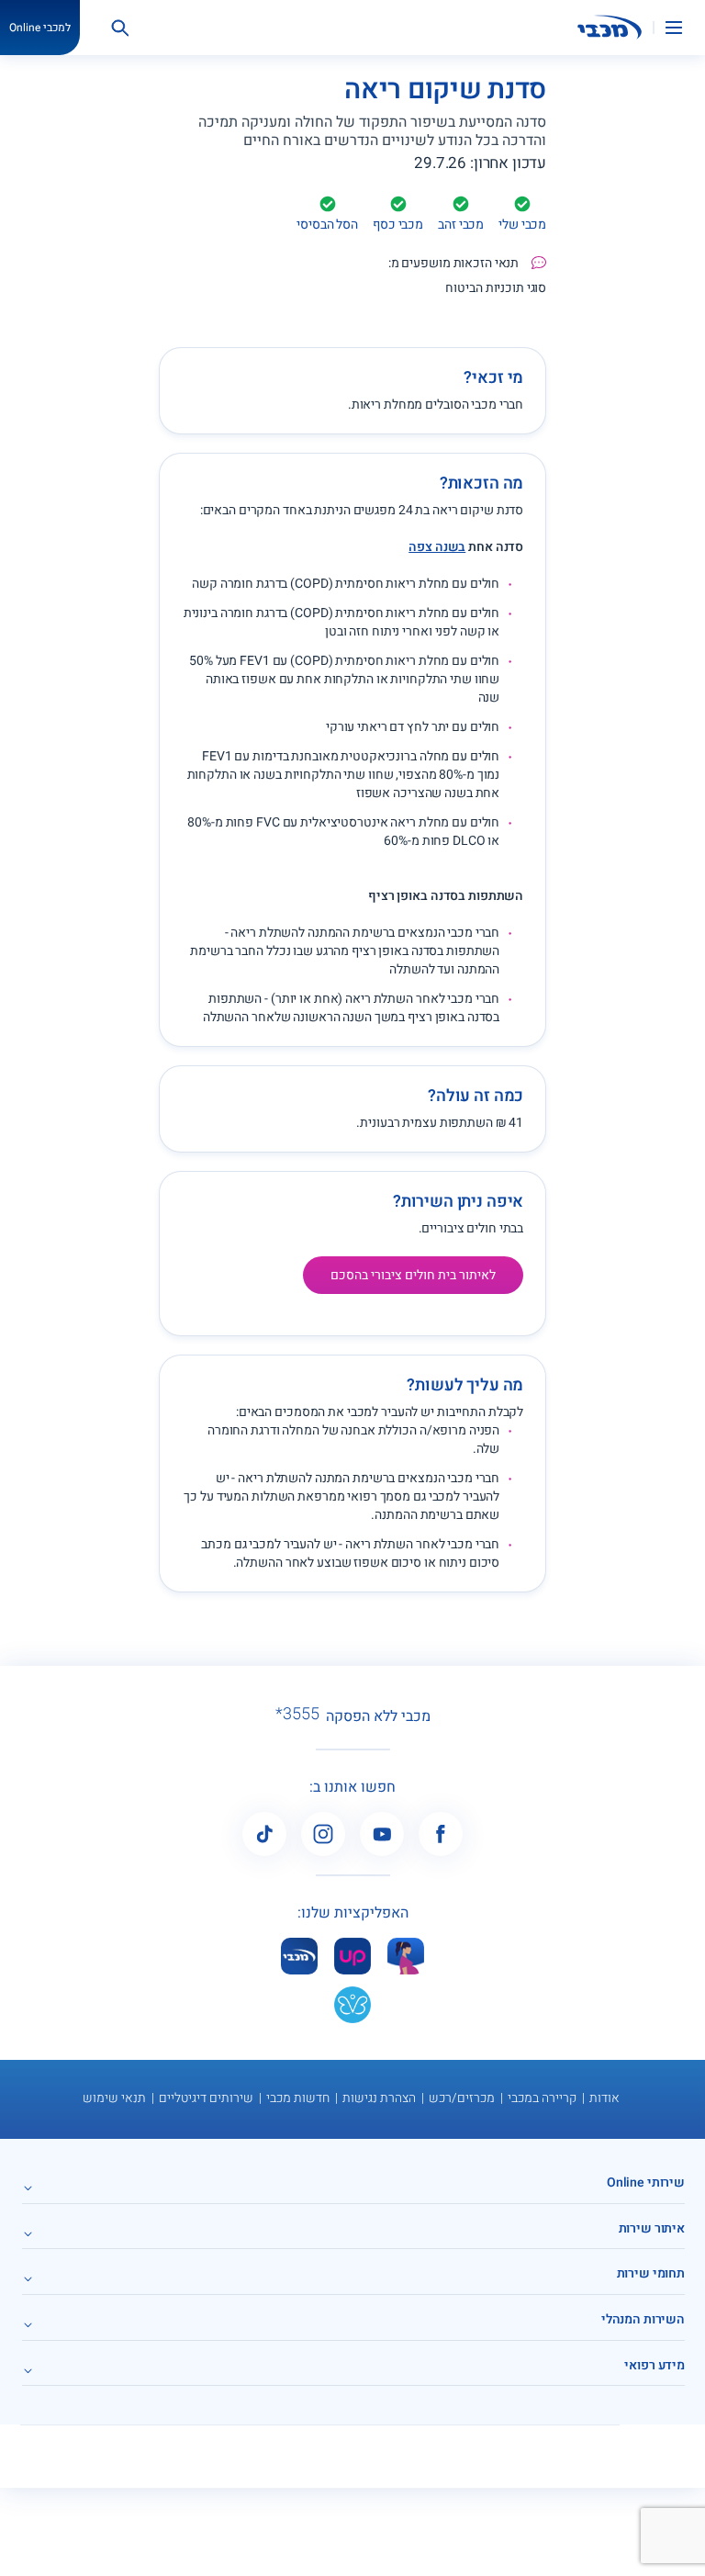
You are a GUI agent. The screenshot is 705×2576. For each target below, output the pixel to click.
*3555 (297, 1715)
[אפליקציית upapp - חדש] (352, 1956)
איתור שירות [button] (652, 2228)
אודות (604, 2098)
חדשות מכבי (298, 2098)
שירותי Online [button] (646, 2182)
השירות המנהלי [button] (643, 2319)
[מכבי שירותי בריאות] (610, 28)
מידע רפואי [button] (655, 2365)
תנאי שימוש (114, 2098)
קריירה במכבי (542, 2098)
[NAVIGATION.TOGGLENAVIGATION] (685, 28)
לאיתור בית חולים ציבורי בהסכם (413, 1275)
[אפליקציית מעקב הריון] (406, 1956)
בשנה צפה (437, 547)
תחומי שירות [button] (651, 2273)
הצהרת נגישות (379, 2098)
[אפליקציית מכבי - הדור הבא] (299, 1956)
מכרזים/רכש (462, 2098)
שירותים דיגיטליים (206, 2098)
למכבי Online (40, 28)
